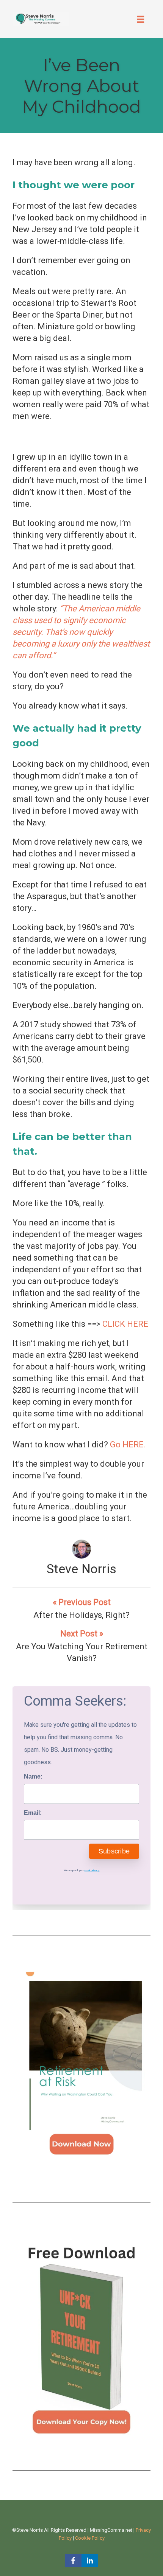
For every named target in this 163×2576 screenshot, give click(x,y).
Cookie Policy (90, 2538)
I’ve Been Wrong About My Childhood (81, 86)
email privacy (92, 1870)
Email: (33, 1813)
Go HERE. (128, 1445)
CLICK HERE (125, 1324)
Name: (33, 1777)
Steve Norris (82, 1569)
